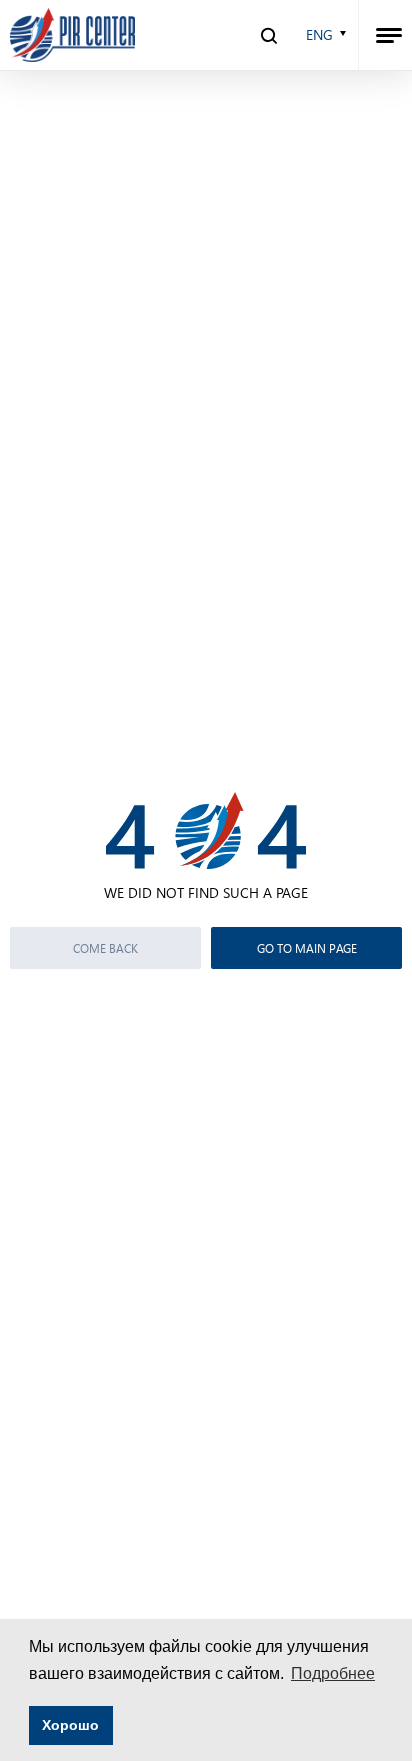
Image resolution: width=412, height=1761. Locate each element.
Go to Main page (307, 948)
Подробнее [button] (333, 1673)
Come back (105, 948)
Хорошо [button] (70, 1725)
